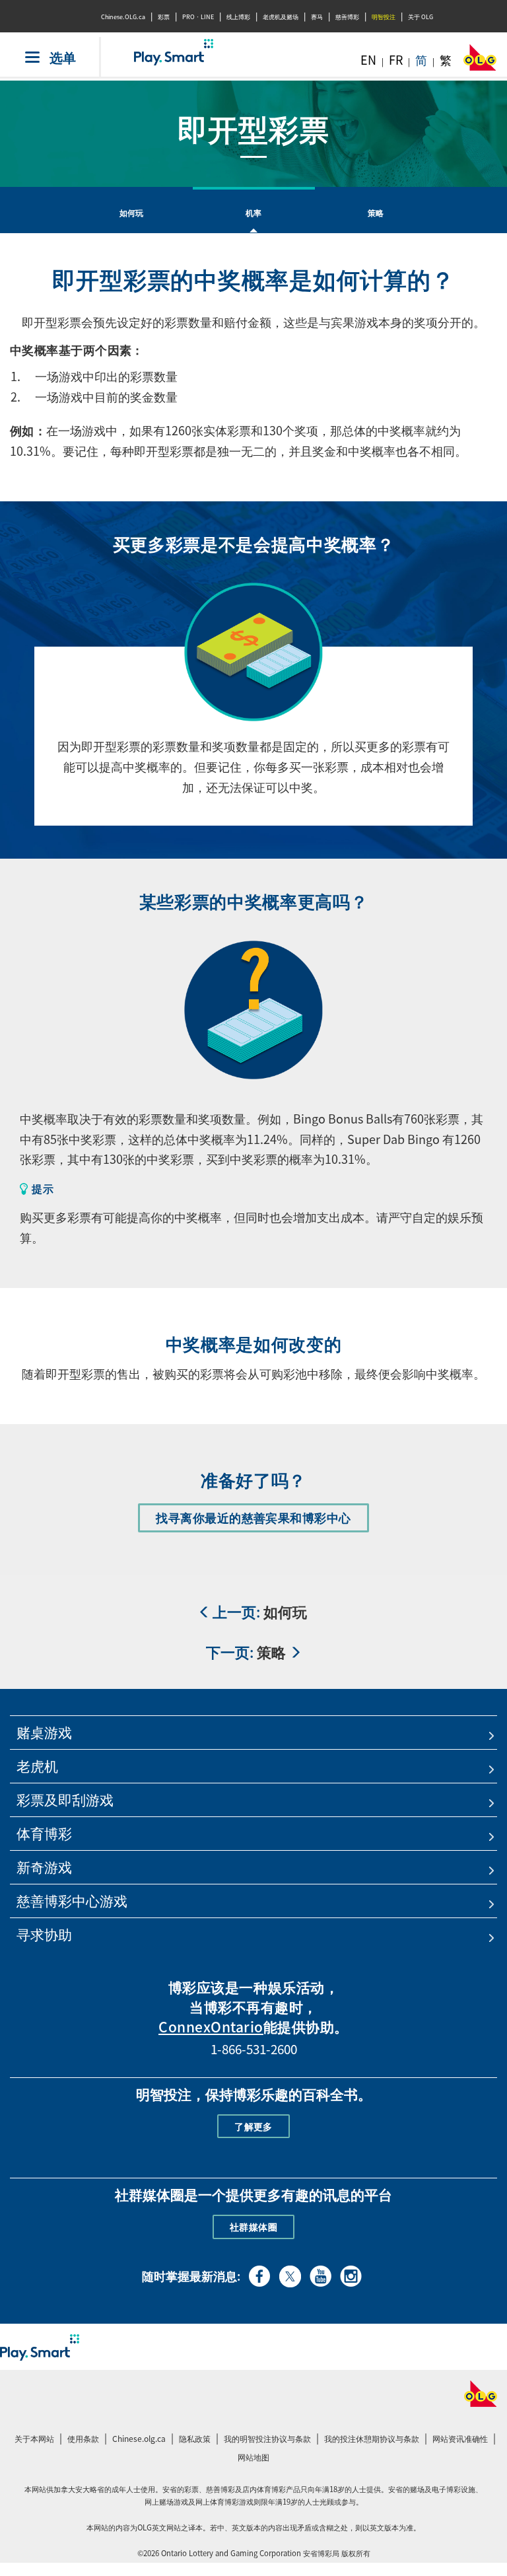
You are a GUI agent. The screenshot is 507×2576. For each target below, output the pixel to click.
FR (396, 60)
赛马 (317, 17)
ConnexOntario (211, 2027)
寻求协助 (44, 1934)
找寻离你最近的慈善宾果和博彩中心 (259, 1520)
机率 (254, 213)
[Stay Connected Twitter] (290, 2274)
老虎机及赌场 (281, 17)
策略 (376, 213)
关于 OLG (421, 17)
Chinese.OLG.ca (123, 17)
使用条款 (83, 2439)
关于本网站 (34, 2439)
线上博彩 (238, 17)
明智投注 (384, 17)
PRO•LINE (198, 17)
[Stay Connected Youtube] (321, 2274)
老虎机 (37, 1766)
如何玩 (132, 213)
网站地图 (253, 2457)
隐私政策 (196, 2440)
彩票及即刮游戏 (65, 1800)
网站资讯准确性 (460, 2439)
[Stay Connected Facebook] (260, 2274)
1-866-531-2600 (254, 2049)
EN (368, 60)
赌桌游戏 (44, 1732)
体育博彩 (44, 1833)
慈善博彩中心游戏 (72, 1901)
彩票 (164, 17)
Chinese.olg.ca (141, 2440)
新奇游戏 (44, 1867)
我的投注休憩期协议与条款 (373, 2440)
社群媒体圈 (253, 2227)
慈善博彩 (347, 17)
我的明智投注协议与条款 (269, 2440)
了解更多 (253, 2126)
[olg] (480, 61)
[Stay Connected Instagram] (351, 2274)
